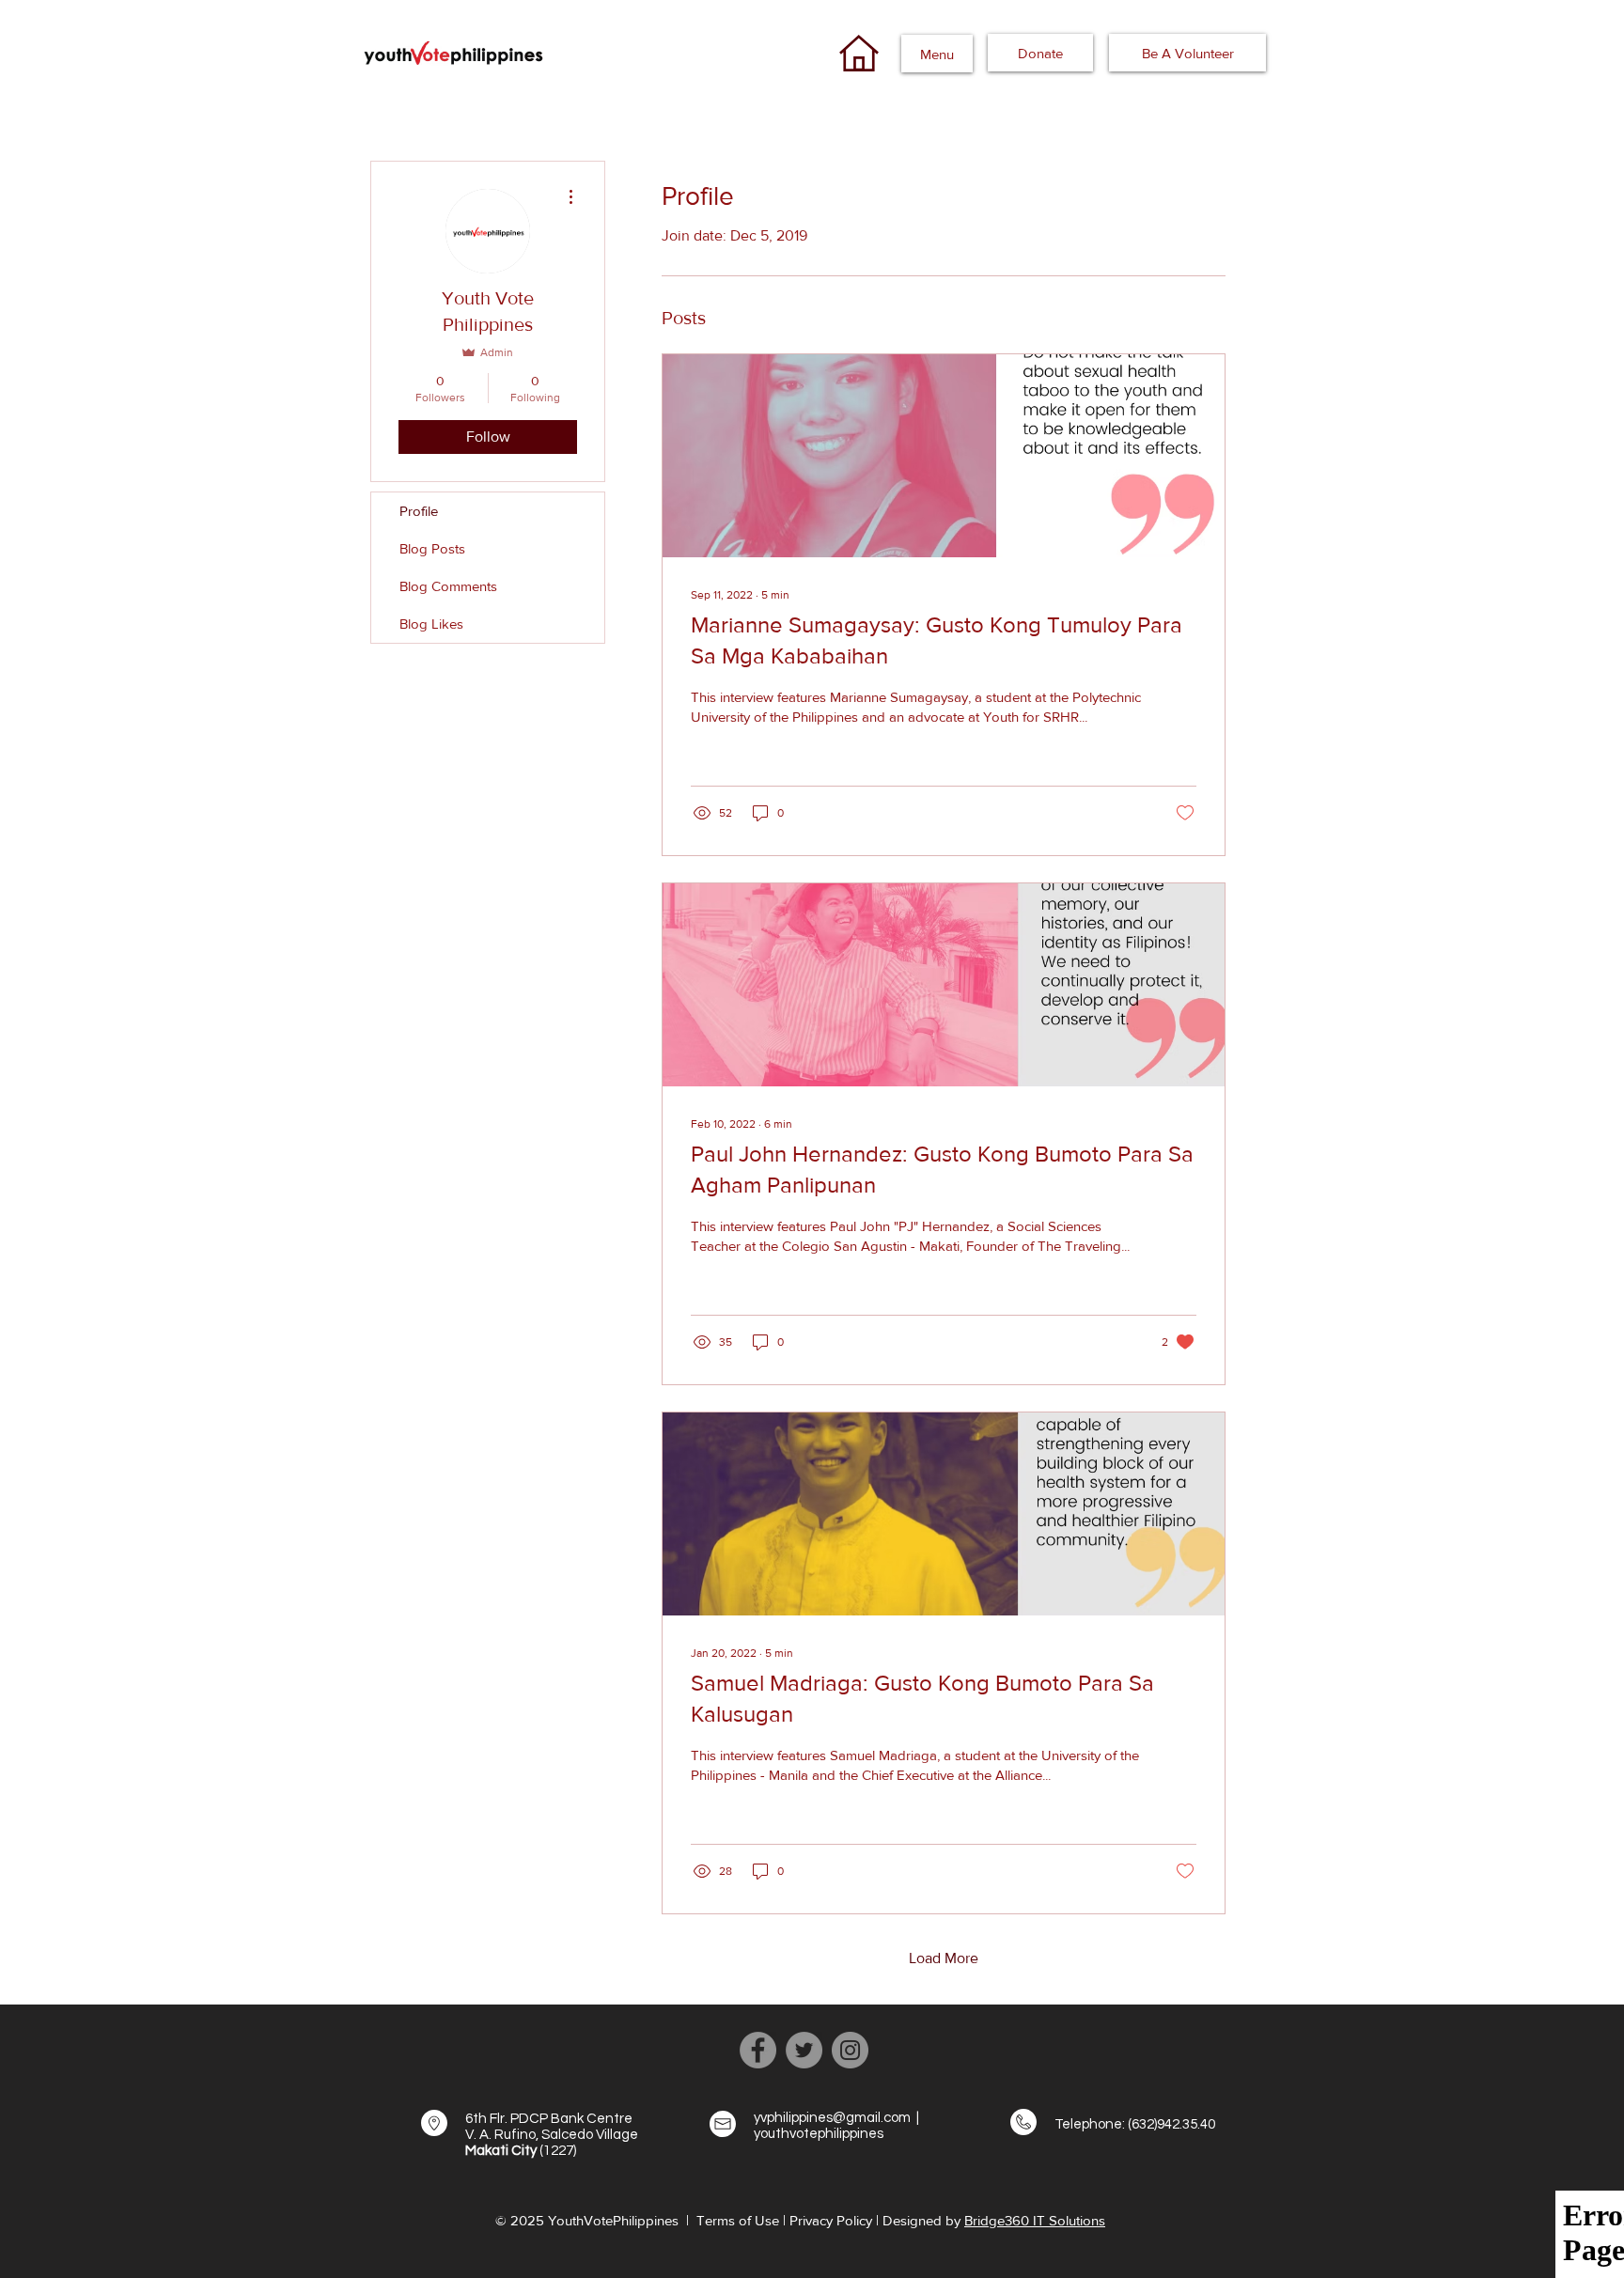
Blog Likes (431, 624)
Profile (419, 511)
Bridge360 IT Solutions (1035, 2220)
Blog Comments (448, 586)
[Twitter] (804, 2050)
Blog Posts (432, 548)
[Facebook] (758, 2050)
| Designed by (920, 2220)
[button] (937, 54)
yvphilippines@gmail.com (832, 2118)
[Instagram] (850, 2050)
